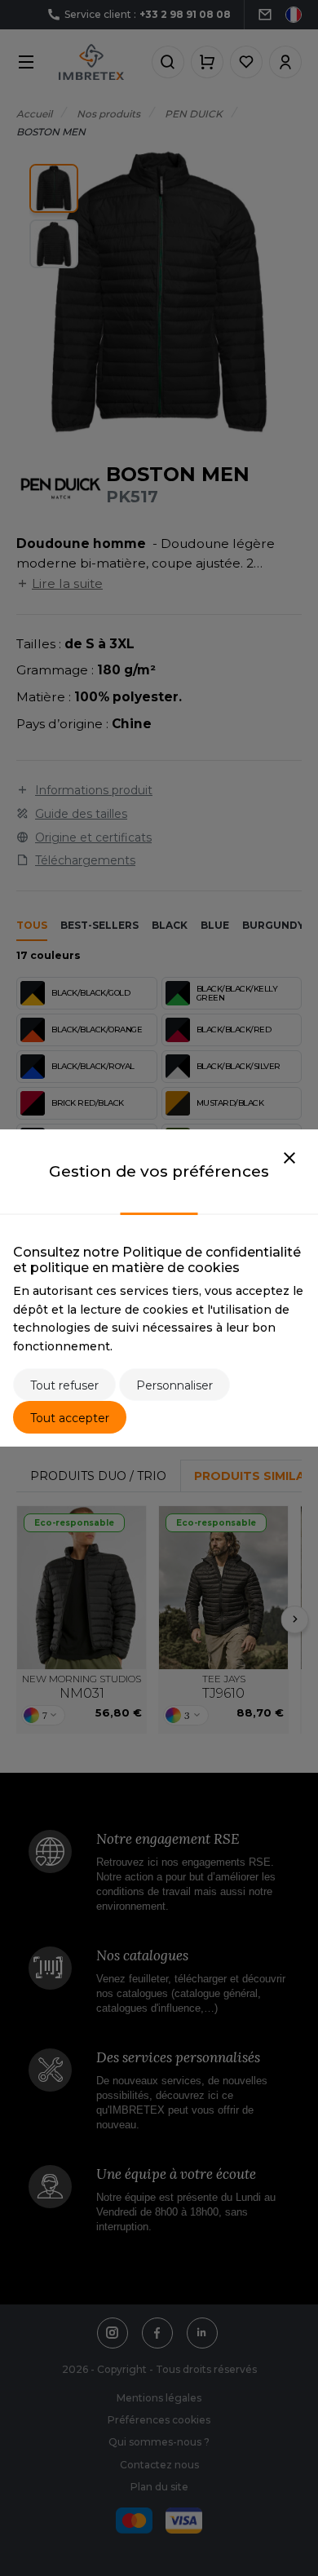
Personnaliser (174, 1385)
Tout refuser (64, 1385)
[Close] (289, 1159)
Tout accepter (70, 1418)
